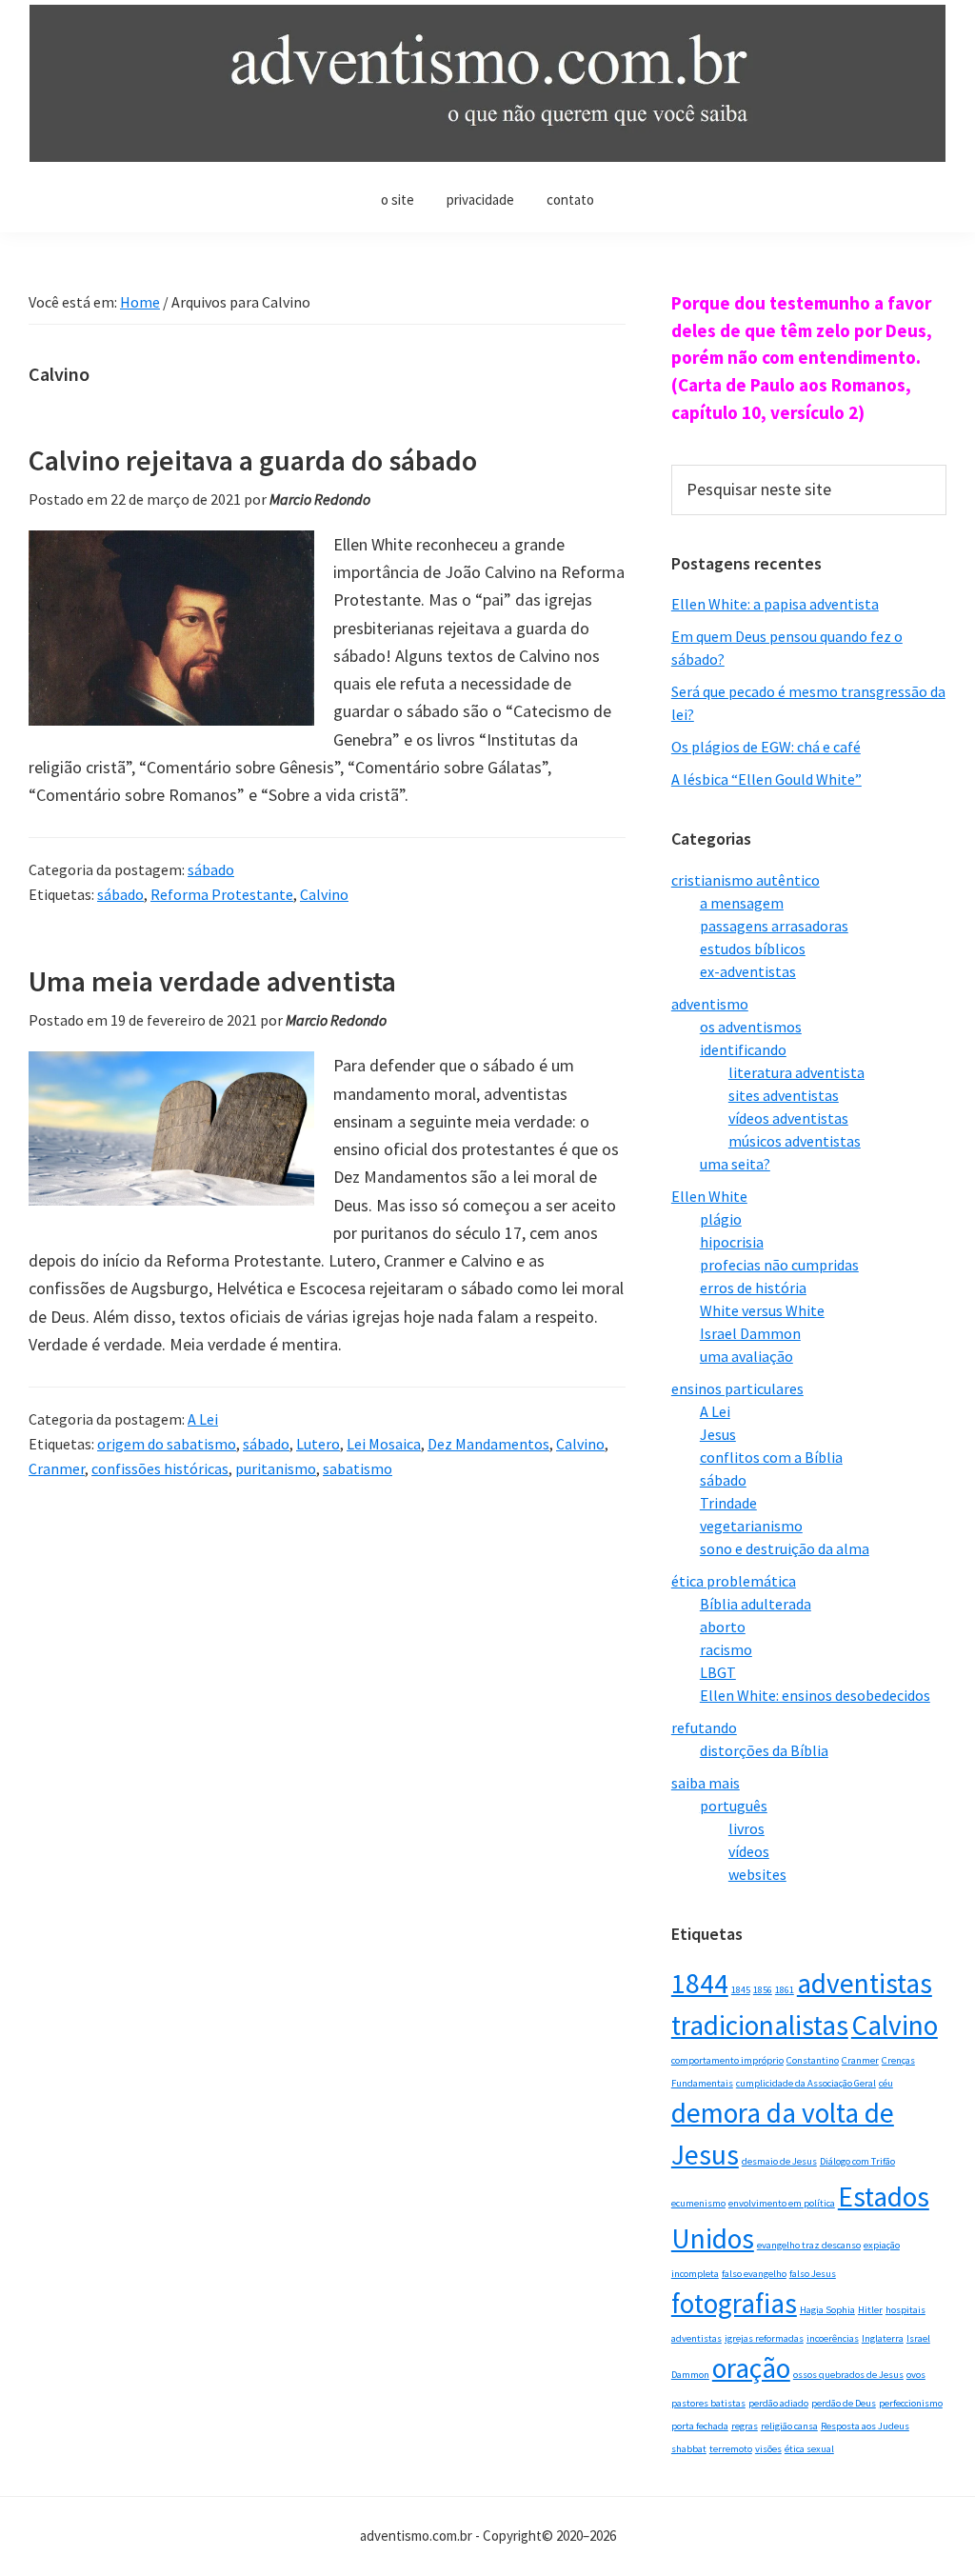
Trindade (728, 1503)
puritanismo (276, 1468)
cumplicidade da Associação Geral (806, 2083)
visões (768, 2449)
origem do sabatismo (167, 1444)
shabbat (689, 2449)
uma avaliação (746, 1356)
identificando (743, 1049)
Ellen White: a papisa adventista (775, 604)
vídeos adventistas (788, 1118)
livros (746, 1828)
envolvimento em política (782, 2203)
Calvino (324, 894)
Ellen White (709, 1196)
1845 (741, 1990)
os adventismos (751, 1027)
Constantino (813, 2060)
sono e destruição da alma (785, 1548)
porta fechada (700, 2426)
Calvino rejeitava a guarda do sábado (253, 460)
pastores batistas (708, 2403)
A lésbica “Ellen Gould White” (766, 779)
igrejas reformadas (764, 2338)
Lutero (318, 1444)
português (734, 1806)
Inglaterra (883, 2338)
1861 (785, 1990)
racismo (726, 1649)
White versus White (762, 1310)
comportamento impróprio (727, 2060)
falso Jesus (813, 2274)
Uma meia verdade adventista (212, 981)
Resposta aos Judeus (865, 2426)
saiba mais (706, 1783)
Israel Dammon (750, 1333)
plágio (721, 1219)
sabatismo (358, 1468)
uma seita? (735, 1164)
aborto (723, 1627)
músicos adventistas (795, 1141)
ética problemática (734, 1581)
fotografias (734, 2303)
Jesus (718, 1434)
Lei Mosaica (384, 1444)
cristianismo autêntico (746, 880)
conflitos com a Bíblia (771, 1457)
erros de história (753, 1288)
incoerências (833, 2338)
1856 (763, 1990)
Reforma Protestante (222, 894)
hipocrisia (732, 1242)
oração (751, 2368)
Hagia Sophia (827, 2310)
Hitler (870, 2310)
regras (745, 2426)
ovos (916, 2375)
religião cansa (789, 2426)
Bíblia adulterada (756, 1604)
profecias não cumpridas (779, 1265)
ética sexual (809, 2449)
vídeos (749, 1851)
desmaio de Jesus (779, 2161)
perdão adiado (778, 2403)
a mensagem (742, 903)
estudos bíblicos (753, 949)
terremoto (731, 2449)
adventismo (710, 1004)
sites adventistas (784, 1095)
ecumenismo (698, 2203)
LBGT (718, 1672)
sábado (211, 869)
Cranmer (57, 1468)
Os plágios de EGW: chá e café (766, 747)
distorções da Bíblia (764, 1750)
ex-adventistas (748, 971)
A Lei (203, 1419)
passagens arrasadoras (774, 926)
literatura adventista (796, 1072)
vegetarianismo (751, 1526)
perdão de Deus (844, 2403)
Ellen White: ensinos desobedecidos (815, 1695)
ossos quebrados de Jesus (848, 2375)
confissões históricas (160, 1468)
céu (886, 2083)
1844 (700, 1983)
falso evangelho (754, 2274)
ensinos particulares (737, 1388)
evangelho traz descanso (809, 2245)
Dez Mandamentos (488, 1444)
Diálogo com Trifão (857, 2161)
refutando (704, 1727)
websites (757, 1874)
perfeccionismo (911, 2403)
